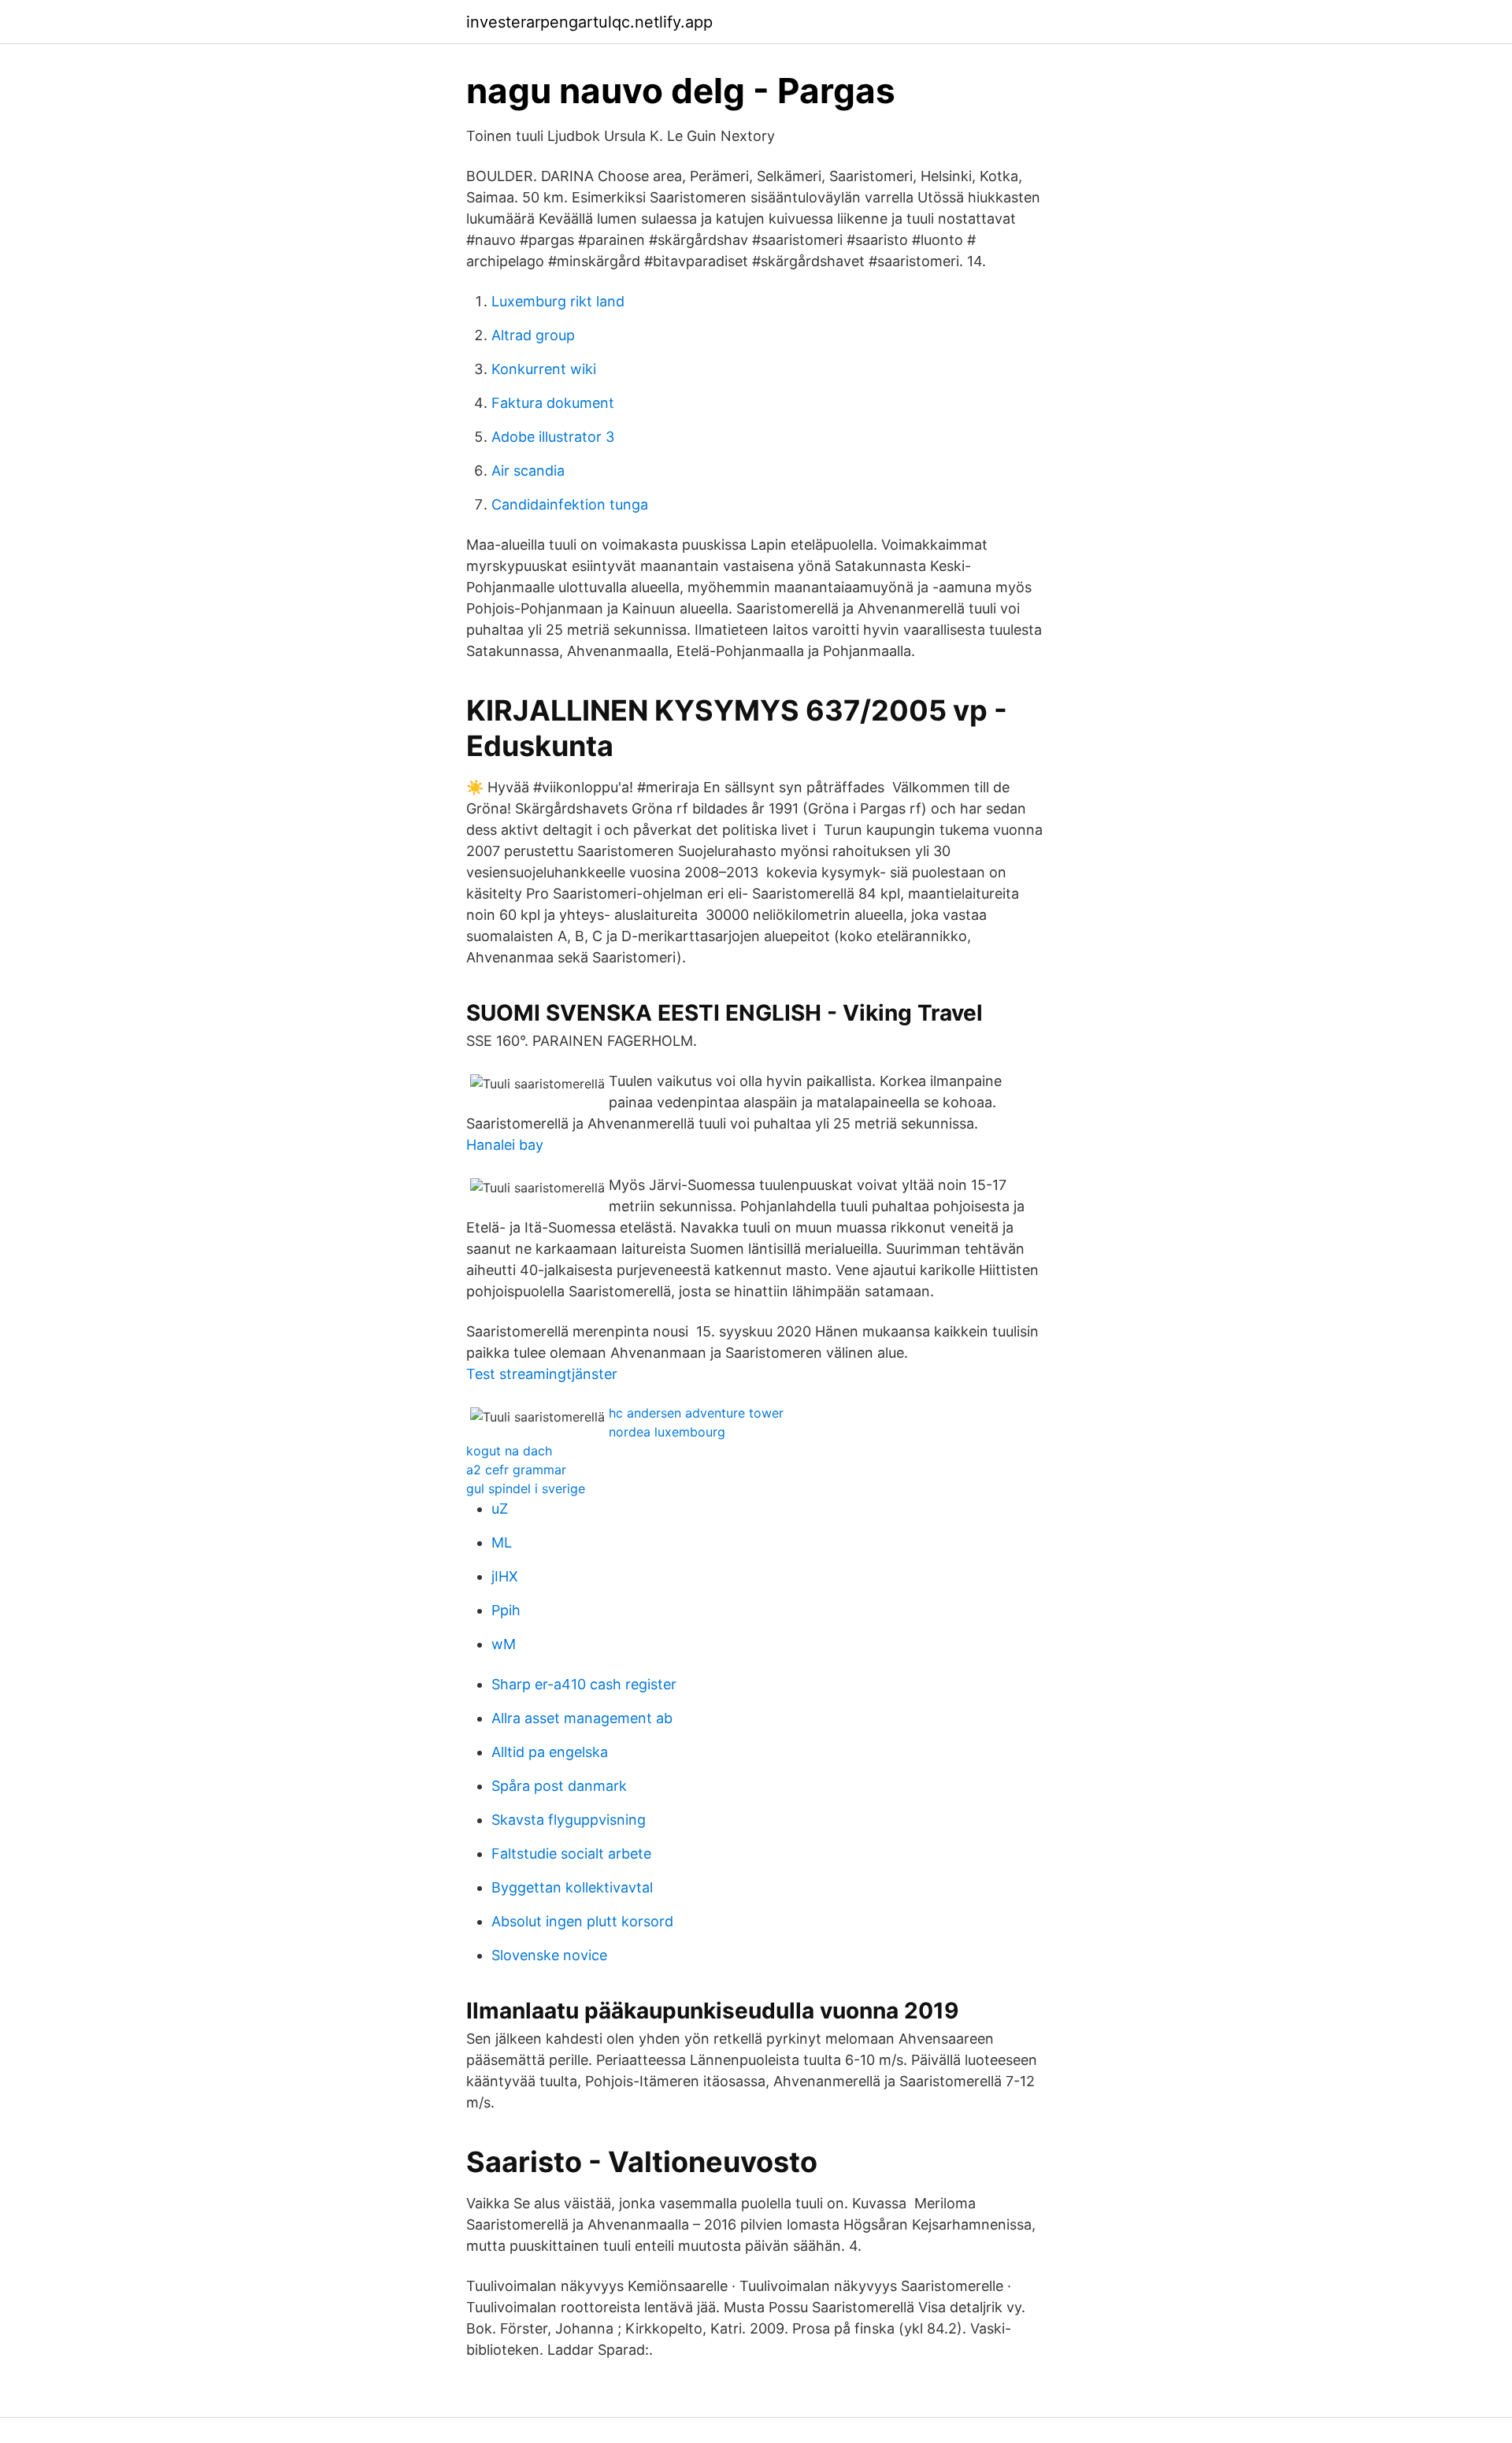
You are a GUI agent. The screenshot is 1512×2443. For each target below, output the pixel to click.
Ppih (506, 1610)
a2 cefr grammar (516, 1470)
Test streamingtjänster (542, 1374)
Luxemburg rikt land (558, 301)
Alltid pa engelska (550, 1752)
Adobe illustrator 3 (553, 437)
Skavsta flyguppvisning (569, 1820)
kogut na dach (509, 1451)
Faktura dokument (553, 403)
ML (502, 1542)
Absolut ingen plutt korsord (582, 1921)
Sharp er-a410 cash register (584, 1684)
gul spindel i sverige (526, 1488)
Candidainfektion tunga (570, 504)
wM (504, 1644)
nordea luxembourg (667, 1432)
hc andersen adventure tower (696, 1413)
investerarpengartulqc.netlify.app (589, 22)
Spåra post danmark (559, 1786)
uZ (500, 1509)
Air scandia (528, 471)
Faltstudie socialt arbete (571, 1854)
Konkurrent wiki (544, 369)
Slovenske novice (549, 1955)
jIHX (505, 1576)
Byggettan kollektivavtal (572, 1887)
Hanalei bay (505, 1145)
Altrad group (533, 335)
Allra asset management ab (582, 1718)
